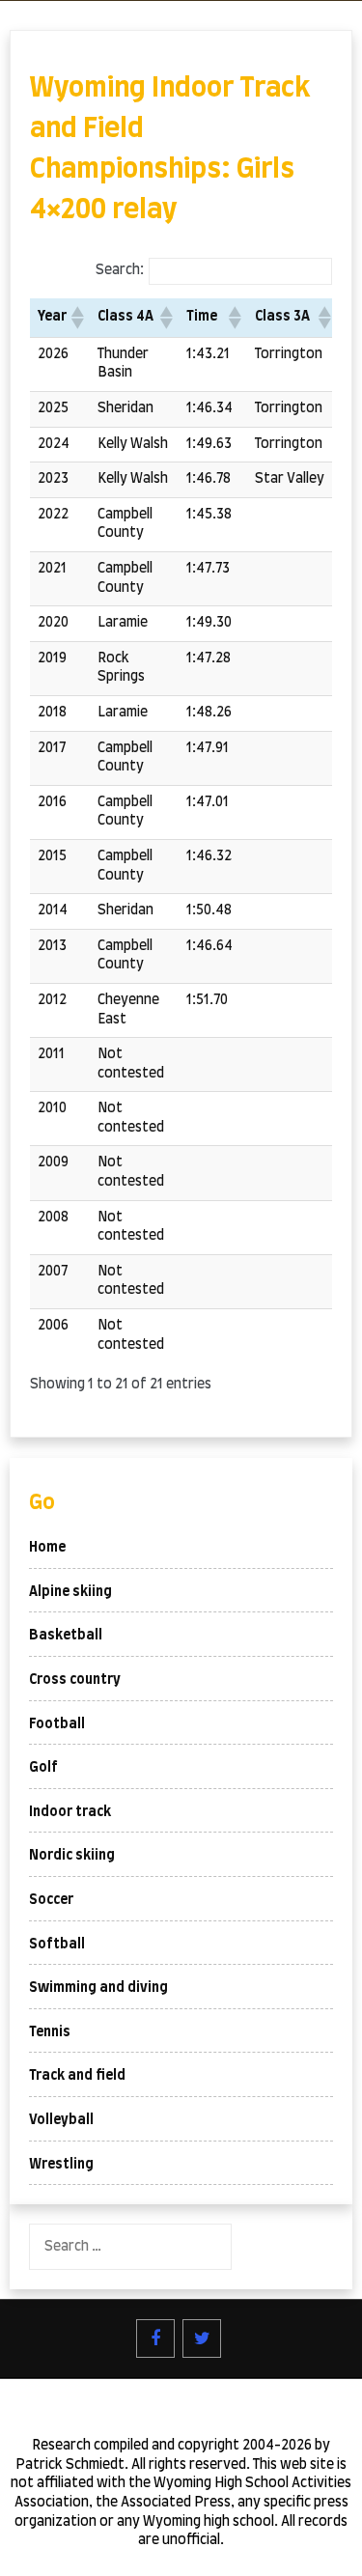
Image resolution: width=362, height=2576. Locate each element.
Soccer (51, 1900)
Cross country (75, 1680)
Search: (120, 270)
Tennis (50, 2032)
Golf (43, 1768)
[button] (76, 318)
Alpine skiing (70, 1592)
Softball (57, 1945)
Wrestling (61, 2165)
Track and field (77, 2076)
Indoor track (70, 1812)
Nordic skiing (72, 1856)
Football (57, 1724)
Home (47, 1548)
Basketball (66, 1636)
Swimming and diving (98, 1988)
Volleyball (61, 2120)
